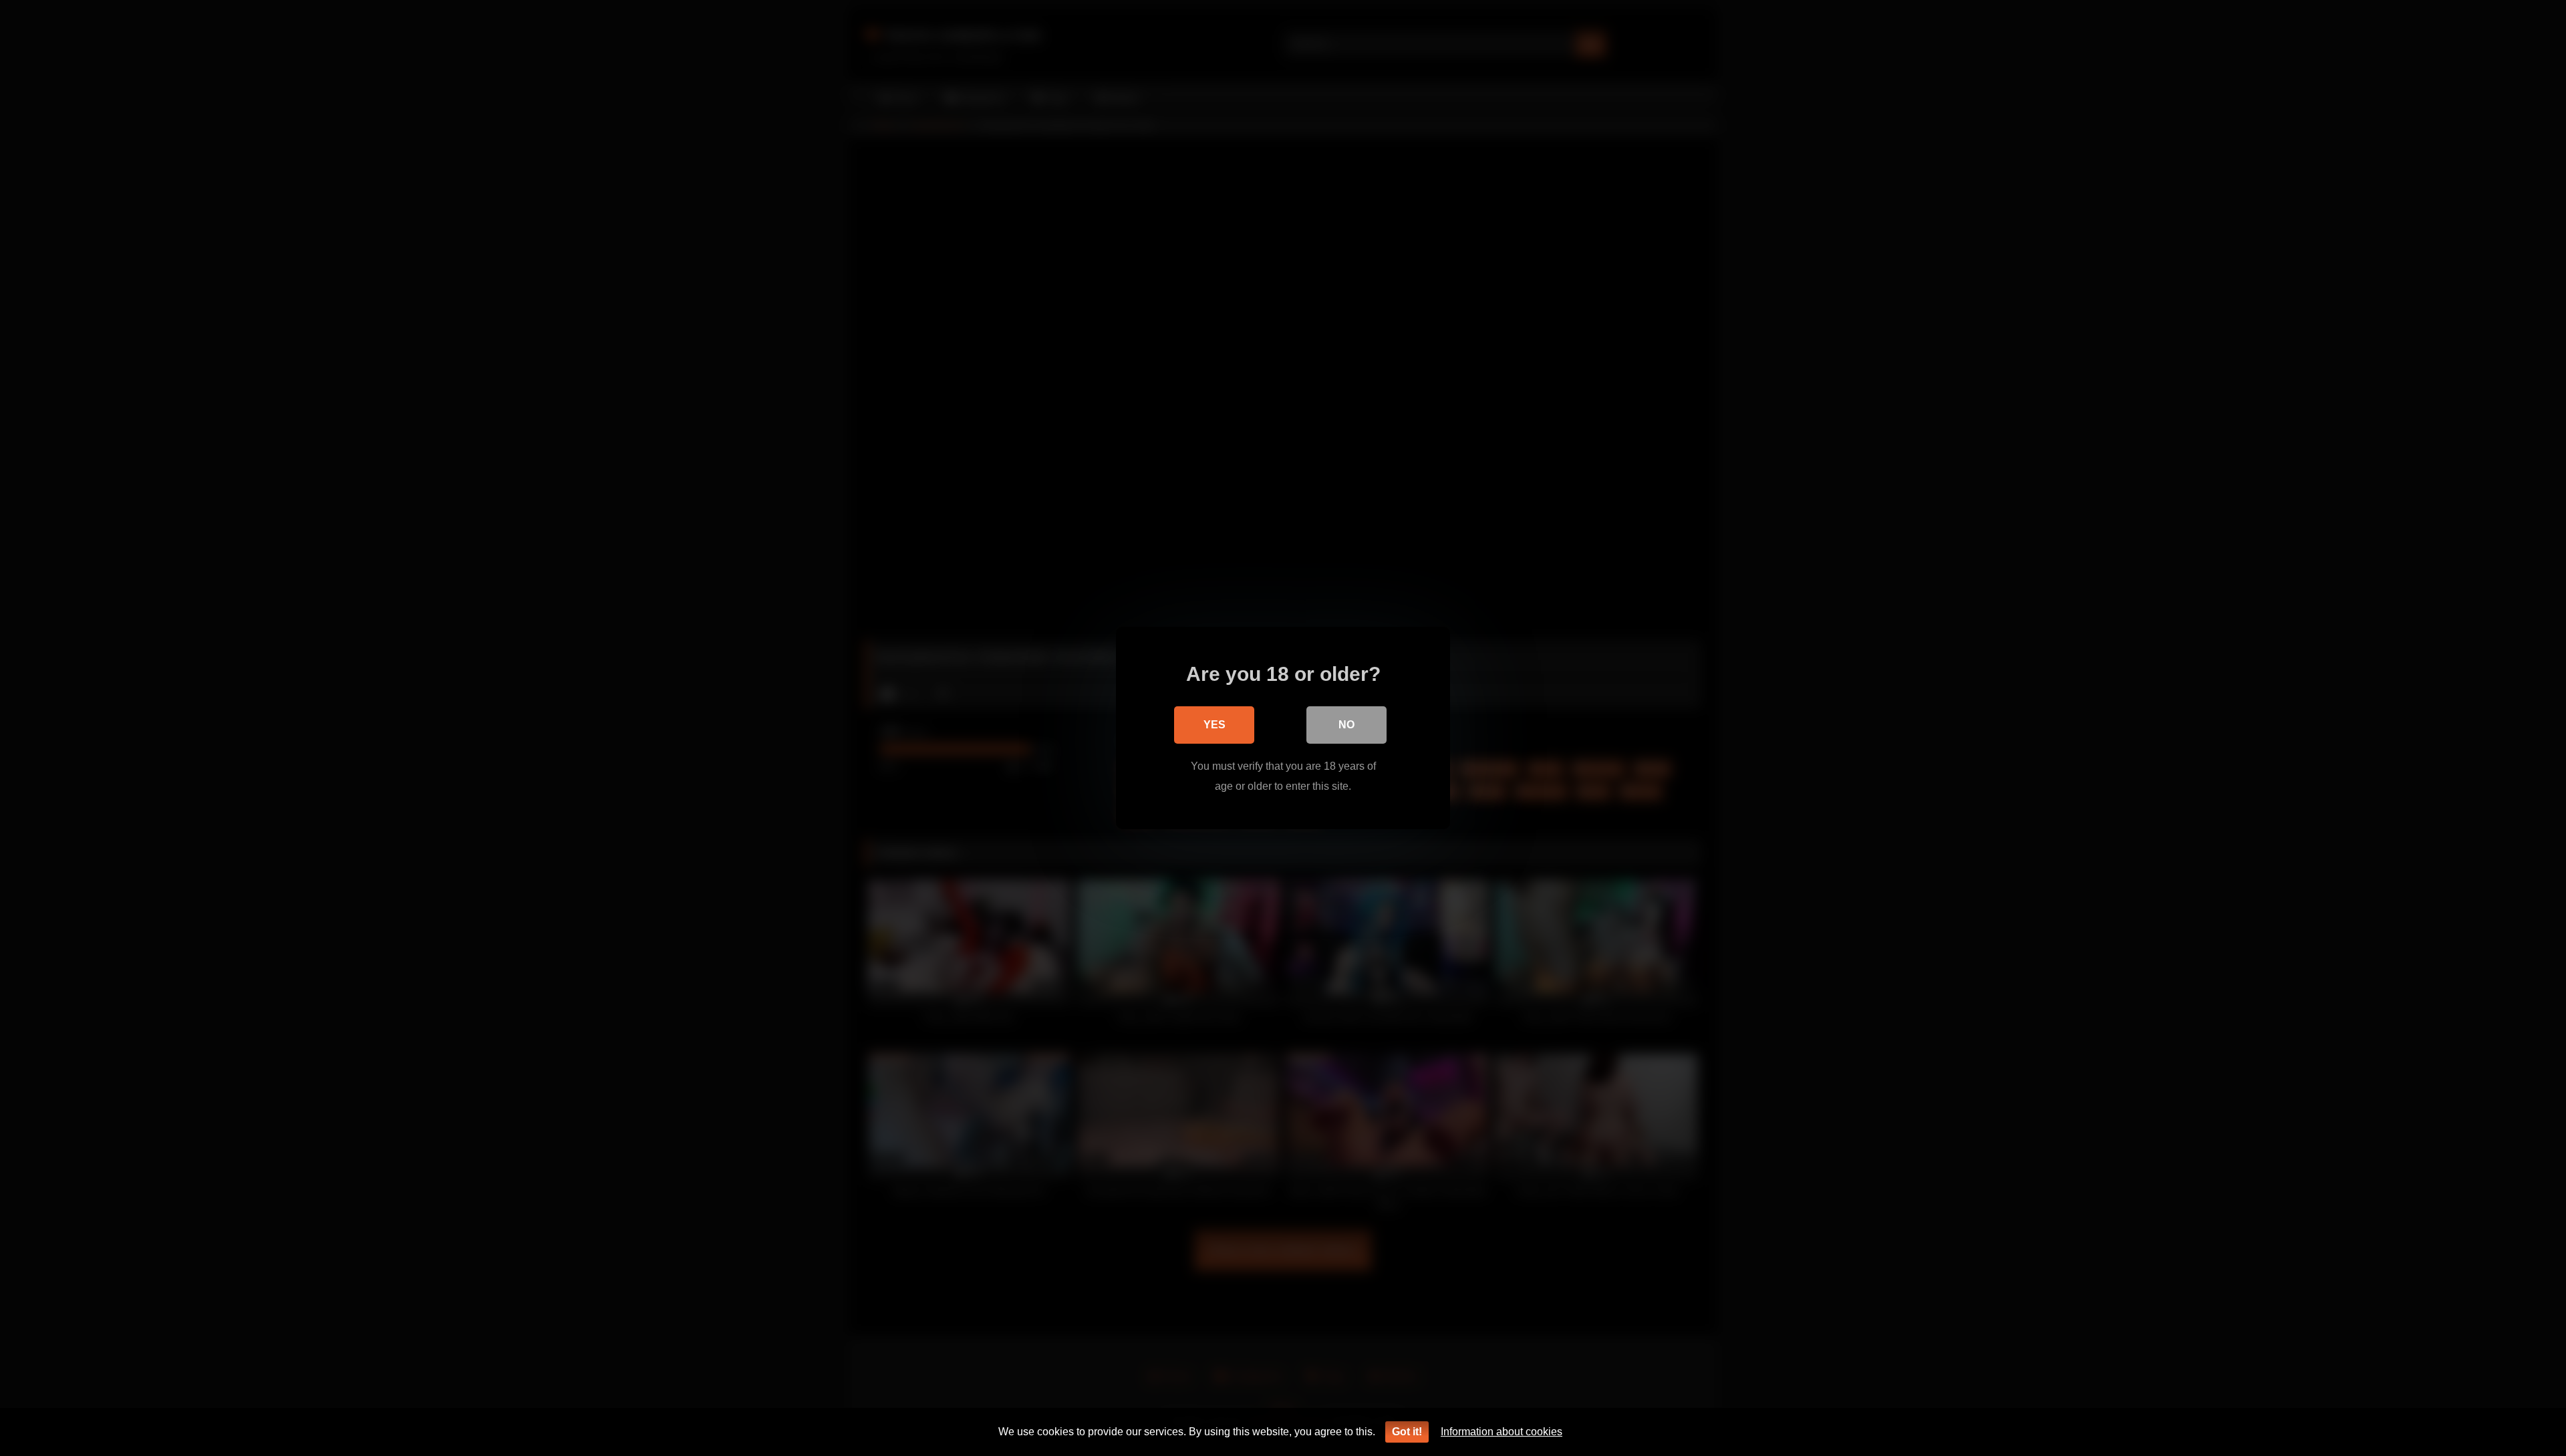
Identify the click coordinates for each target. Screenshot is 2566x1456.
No (1346, 725)
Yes (1215, 725)
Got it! (1407, 1432)
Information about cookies (1502, 1432)
